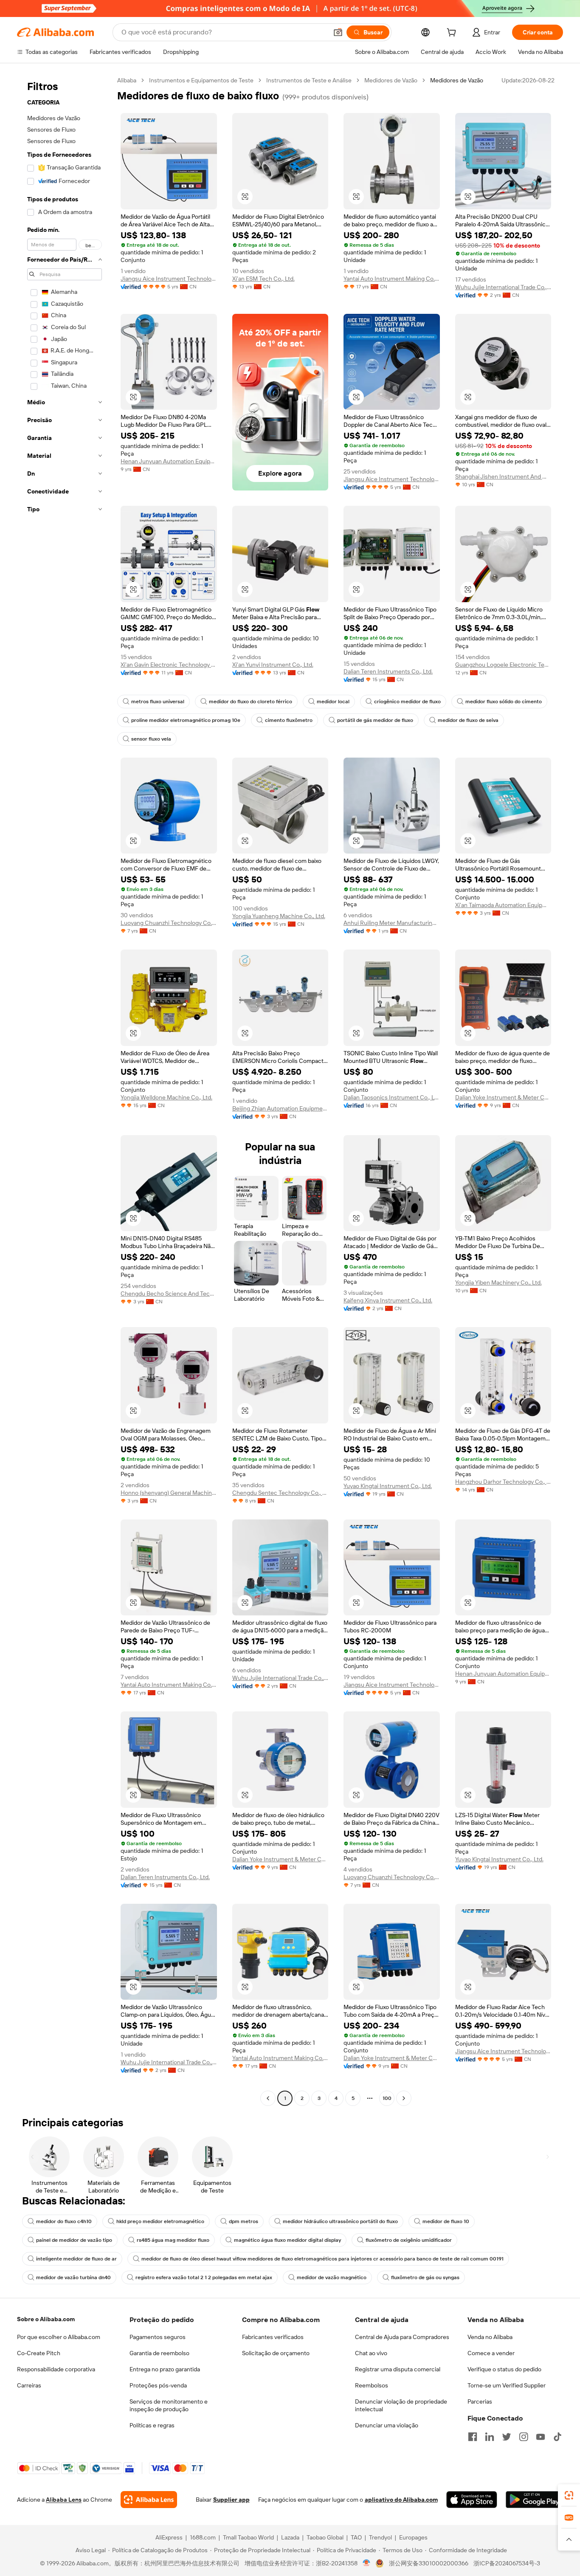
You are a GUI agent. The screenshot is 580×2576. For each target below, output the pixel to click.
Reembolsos (372, 2385)
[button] (338, 32)
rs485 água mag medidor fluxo (173, 2240)
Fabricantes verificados (273, 2337)
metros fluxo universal (158, 702)
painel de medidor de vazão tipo (74, 2240)
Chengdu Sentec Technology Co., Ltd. (280, 1493)
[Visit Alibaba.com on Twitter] (507, 2437)
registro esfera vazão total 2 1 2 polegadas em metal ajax (204, 2277)
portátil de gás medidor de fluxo (375, 720)
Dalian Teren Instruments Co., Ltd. (388, 671)
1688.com (203, 2537)
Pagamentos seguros (158, 2337)
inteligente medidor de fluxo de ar (76, 2259)
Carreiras (29, 2385)
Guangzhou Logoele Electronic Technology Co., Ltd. (503, 665)
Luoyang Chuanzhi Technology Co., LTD (169, 923)
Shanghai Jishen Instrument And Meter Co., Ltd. (503, 476)
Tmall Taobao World (248, 2537)
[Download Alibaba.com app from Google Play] (534, 2500)
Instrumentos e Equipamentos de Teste (201, 80)
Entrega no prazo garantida (165, 2369)
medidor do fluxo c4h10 (64, 2221)
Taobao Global (325, 2537)
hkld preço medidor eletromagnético (160, 2221)
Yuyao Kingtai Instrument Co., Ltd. (388, 1486)
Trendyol (380, 2537)
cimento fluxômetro (289, 720)
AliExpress (169, 2537)
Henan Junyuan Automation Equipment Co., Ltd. (169, 461)
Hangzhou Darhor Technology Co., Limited (503, 1482)
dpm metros (244, 2221)
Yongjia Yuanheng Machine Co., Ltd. (279, 916)
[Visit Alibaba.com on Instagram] (524, 2437)
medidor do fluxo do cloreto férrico (251, 702)
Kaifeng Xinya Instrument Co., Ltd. (388, 1300)
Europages (413, 2537)
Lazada (290, 2537)
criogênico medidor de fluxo (407, 702)
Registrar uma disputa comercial (398, 2369)
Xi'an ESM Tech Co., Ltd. (263, 279)
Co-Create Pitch (39, 2353)
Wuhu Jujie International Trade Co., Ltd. (503, 287)
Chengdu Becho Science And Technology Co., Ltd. (169, 1294)
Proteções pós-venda (158, 2385)
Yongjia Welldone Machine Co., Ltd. (166, 1097)
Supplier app (231, 2500)
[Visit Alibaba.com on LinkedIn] (490, 2437)
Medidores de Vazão (391, 80)
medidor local (333, 702)
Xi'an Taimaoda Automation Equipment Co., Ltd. (503, 905)
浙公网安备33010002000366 (429, 2563)
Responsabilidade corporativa (56, 2369)
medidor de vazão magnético (332, 2277)
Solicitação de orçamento (276, 2353)
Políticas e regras (152, 2425)
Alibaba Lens (64, 2500)
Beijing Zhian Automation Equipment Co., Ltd (280, 1108)
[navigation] (65, 1090)
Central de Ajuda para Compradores (402, 2337)
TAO (356, 2537)
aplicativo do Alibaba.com (401, 2500)
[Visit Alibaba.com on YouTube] (541, 2437)
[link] (569, 2495)
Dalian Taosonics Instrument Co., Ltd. (392, 1097)
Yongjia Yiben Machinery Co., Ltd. (498, 1282)
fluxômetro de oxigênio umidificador (409, 2240)
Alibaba (127, 80)
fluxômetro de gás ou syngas (425, 2277)
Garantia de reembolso (159, 2353)
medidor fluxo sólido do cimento (504, 702)
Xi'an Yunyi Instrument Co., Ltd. (273, 665)
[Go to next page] (404, 2098)
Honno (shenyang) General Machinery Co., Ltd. (169, 1493)
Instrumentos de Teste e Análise (309, 80)
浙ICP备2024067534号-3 (507, 2563)
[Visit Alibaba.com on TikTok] (557, 2437)
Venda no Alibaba (490, 2337)
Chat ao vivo (371, 2353)
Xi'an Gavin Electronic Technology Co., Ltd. (169, 665)
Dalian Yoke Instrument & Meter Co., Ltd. (503, 1097)
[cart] (453, 34)
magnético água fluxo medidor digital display (287, 2240)
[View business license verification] (367, 2563)
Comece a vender (491, 2353)
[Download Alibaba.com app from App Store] (472, 2500)
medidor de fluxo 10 (446, 2221)
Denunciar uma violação (387, 2425)
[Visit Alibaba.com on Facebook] (473, 2437)
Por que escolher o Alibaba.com (59, 2337)
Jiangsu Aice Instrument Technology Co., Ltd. (169, 279)
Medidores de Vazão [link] (457, 80)
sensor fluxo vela (151, 739)
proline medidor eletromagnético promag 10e (186, 720)
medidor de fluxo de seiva (468, 720)
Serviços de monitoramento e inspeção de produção (169, 2405)
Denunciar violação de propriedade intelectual (401, 2405)
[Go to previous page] (268, 2098)
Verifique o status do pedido (504, 2369)
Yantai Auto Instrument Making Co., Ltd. (392, 279)
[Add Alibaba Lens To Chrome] (149, 2500)
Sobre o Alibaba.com (46, 2319)
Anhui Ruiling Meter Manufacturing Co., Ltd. (392, 923)
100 (387, 2098)
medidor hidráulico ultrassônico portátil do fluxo (340, 2221)
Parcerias (480, 2401)
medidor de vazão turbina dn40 (73, 2277)
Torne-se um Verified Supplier (507, 2385)
